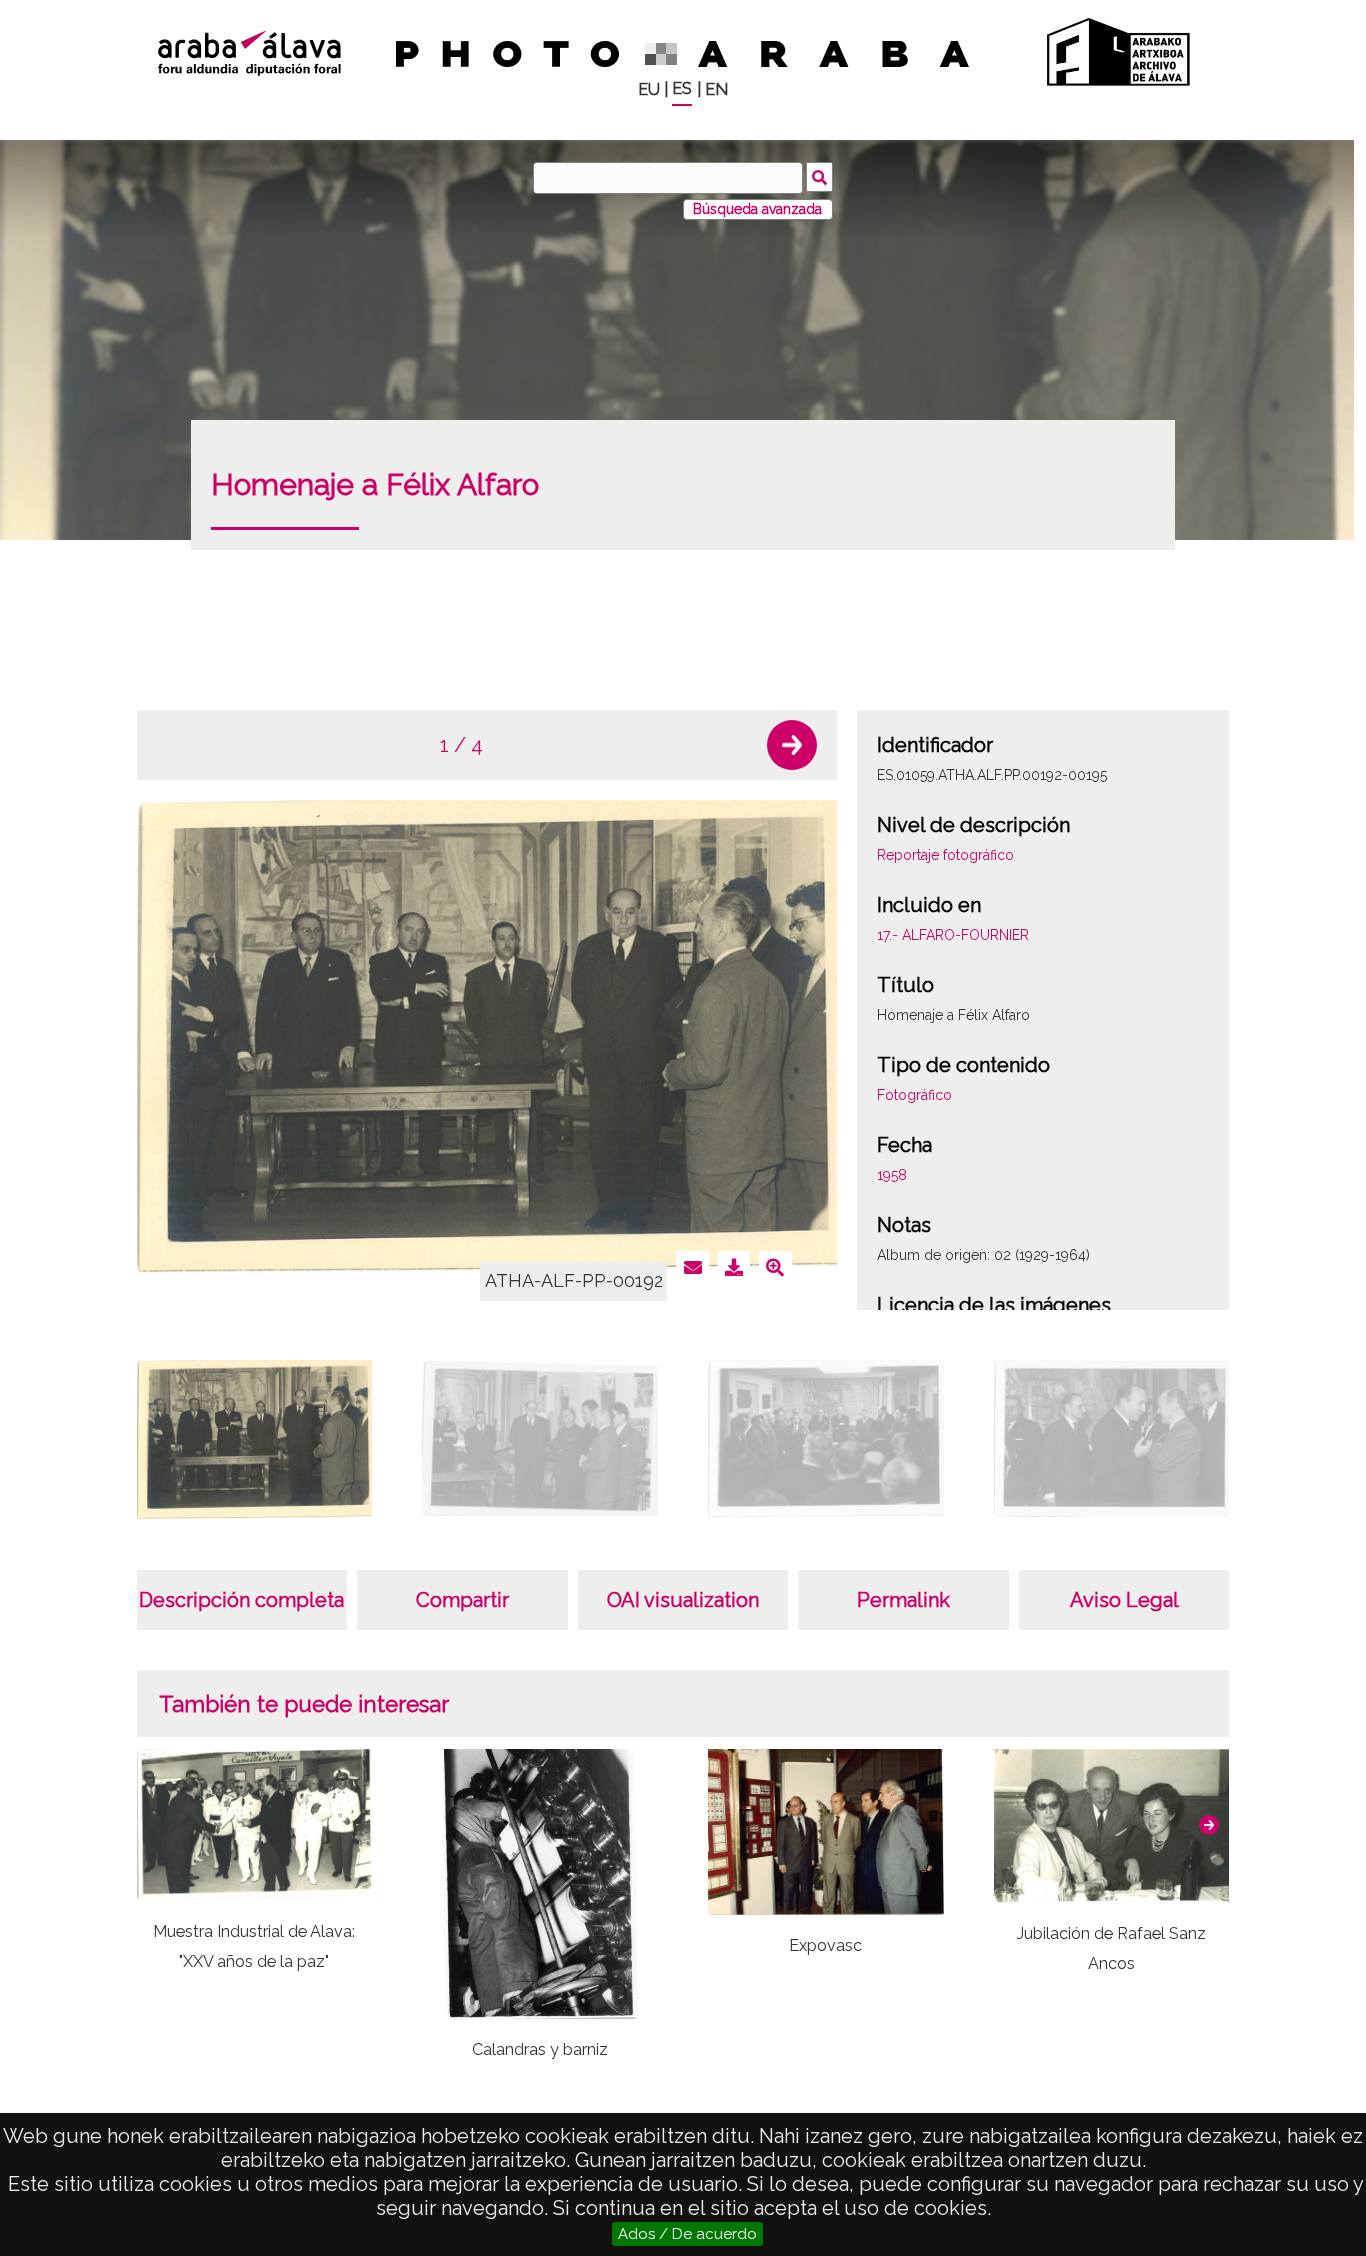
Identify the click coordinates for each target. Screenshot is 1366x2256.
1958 (892, 1175)
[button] (792, 745)
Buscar (819, 177)
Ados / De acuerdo (687, 2234)
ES (682, 88)
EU (649, 89)
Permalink (903, 1600)
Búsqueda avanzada (757, 209)
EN (716, 89)
